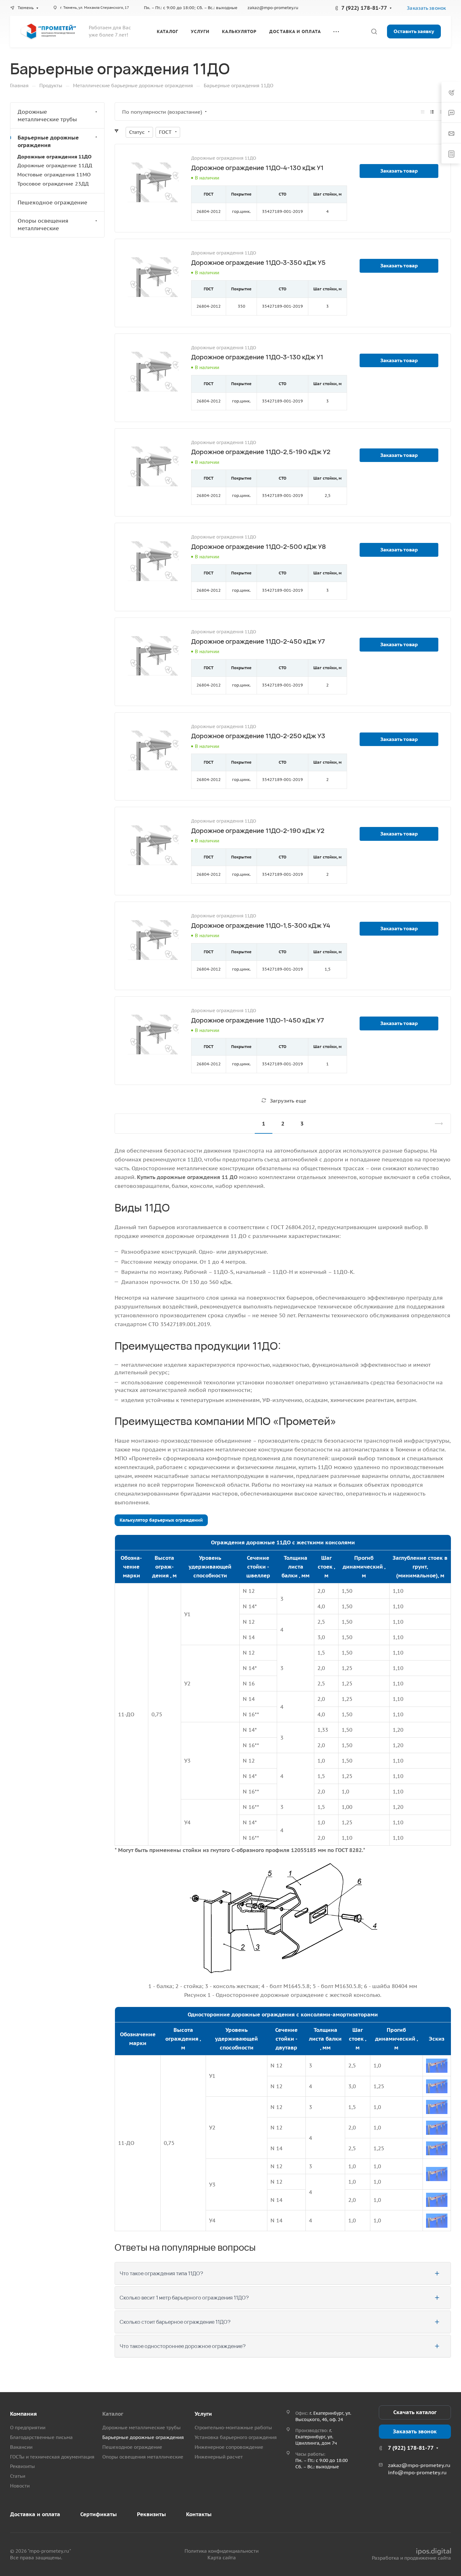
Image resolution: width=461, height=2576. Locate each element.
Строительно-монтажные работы (233, 2428)
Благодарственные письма (41, 2437)
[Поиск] (374, 32)
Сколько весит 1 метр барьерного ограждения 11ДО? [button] (184, 2298)
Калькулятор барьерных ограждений (161, 1520)
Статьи (18, 2476)
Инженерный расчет (219, 2457)
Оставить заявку (414, 31)
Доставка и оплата (35, 2514)
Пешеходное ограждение (52, 202)
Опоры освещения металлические (43, 225)
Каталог (113, 2414)
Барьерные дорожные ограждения (48, 141)
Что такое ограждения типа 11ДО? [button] (161, 2273)
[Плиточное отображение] (423, 112)
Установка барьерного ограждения (236, 2437)
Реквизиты (23, 2466)
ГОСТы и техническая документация (52, 2457)
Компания (23, 2414)
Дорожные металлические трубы (47, 116)
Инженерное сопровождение (229, 2447)
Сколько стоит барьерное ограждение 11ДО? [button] (175, 2322)
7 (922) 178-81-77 (364, 8)
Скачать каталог (415, 2412)
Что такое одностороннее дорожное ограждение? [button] (183, 2346)
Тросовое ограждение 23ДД (53, 184)
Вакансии (21, 2447)
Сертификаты (99, 2514)
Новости (20, 2486)
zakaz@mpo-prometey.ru (273, 8)
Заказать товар (399, 171)
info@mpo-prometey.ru (417, 2472)
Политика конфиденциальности (222, 2551)
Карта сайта (222, 2558)
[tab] (283, 2273)
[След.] (436, 1124)
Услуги (203, 2414)
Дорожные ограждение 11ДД (55, 165)
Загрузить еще (288, 1101)
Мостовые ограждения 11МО (54, 174)
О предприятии (28, 2428)
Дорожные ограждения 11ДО (54, 157)
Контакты (199, 2514)
